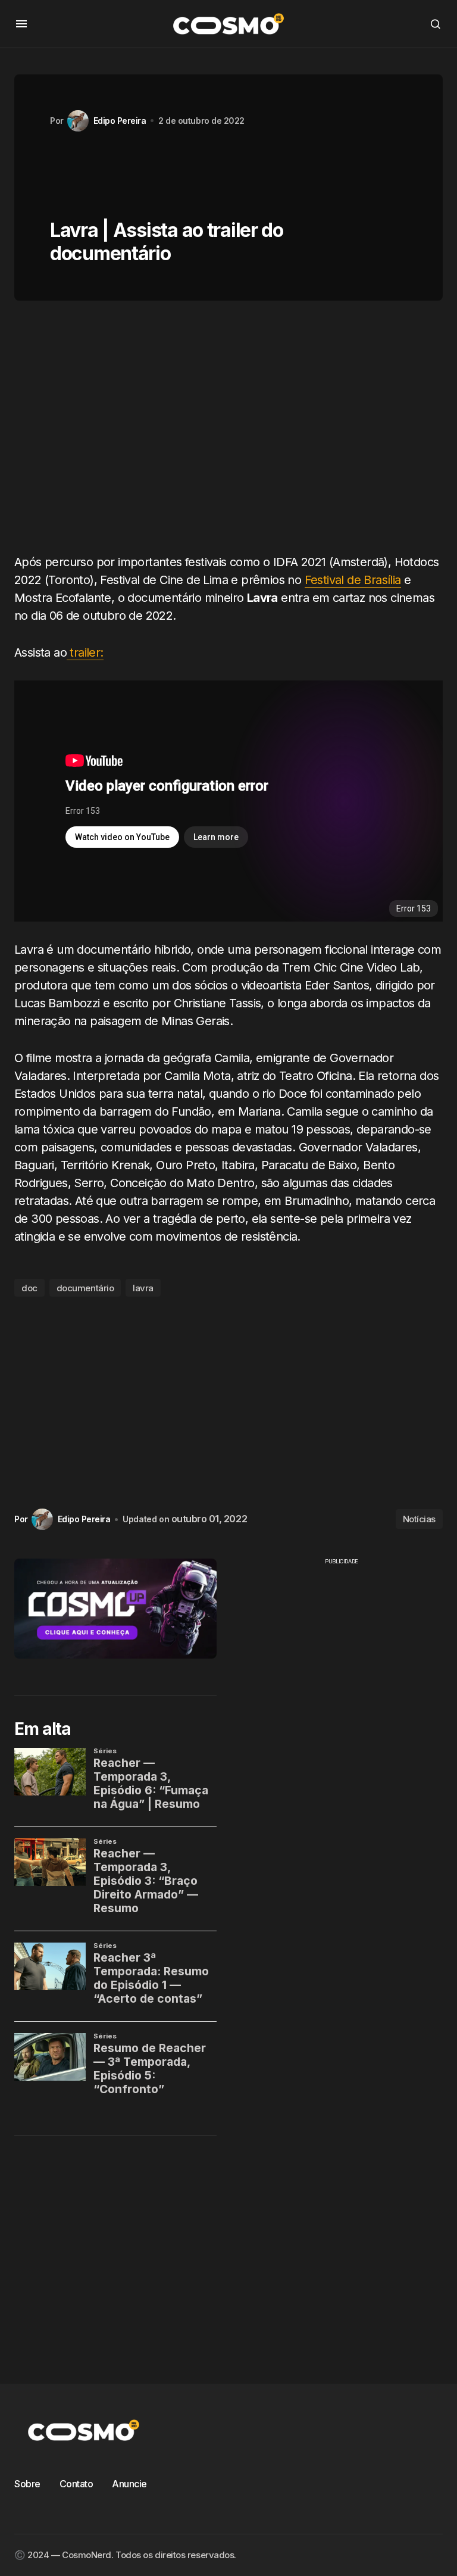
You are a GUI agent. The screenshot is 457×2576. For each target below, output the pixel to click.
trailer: (85, 652)
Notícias (419, 1519)
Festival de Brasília (353, 580)
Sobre (27, 2484)
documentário (85, 1288)
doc (29, 1288)
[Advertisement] (228, 432)
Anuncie (129, 2484)
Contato (76, 2484)
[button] (21, 24)
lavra (143, 1288)
